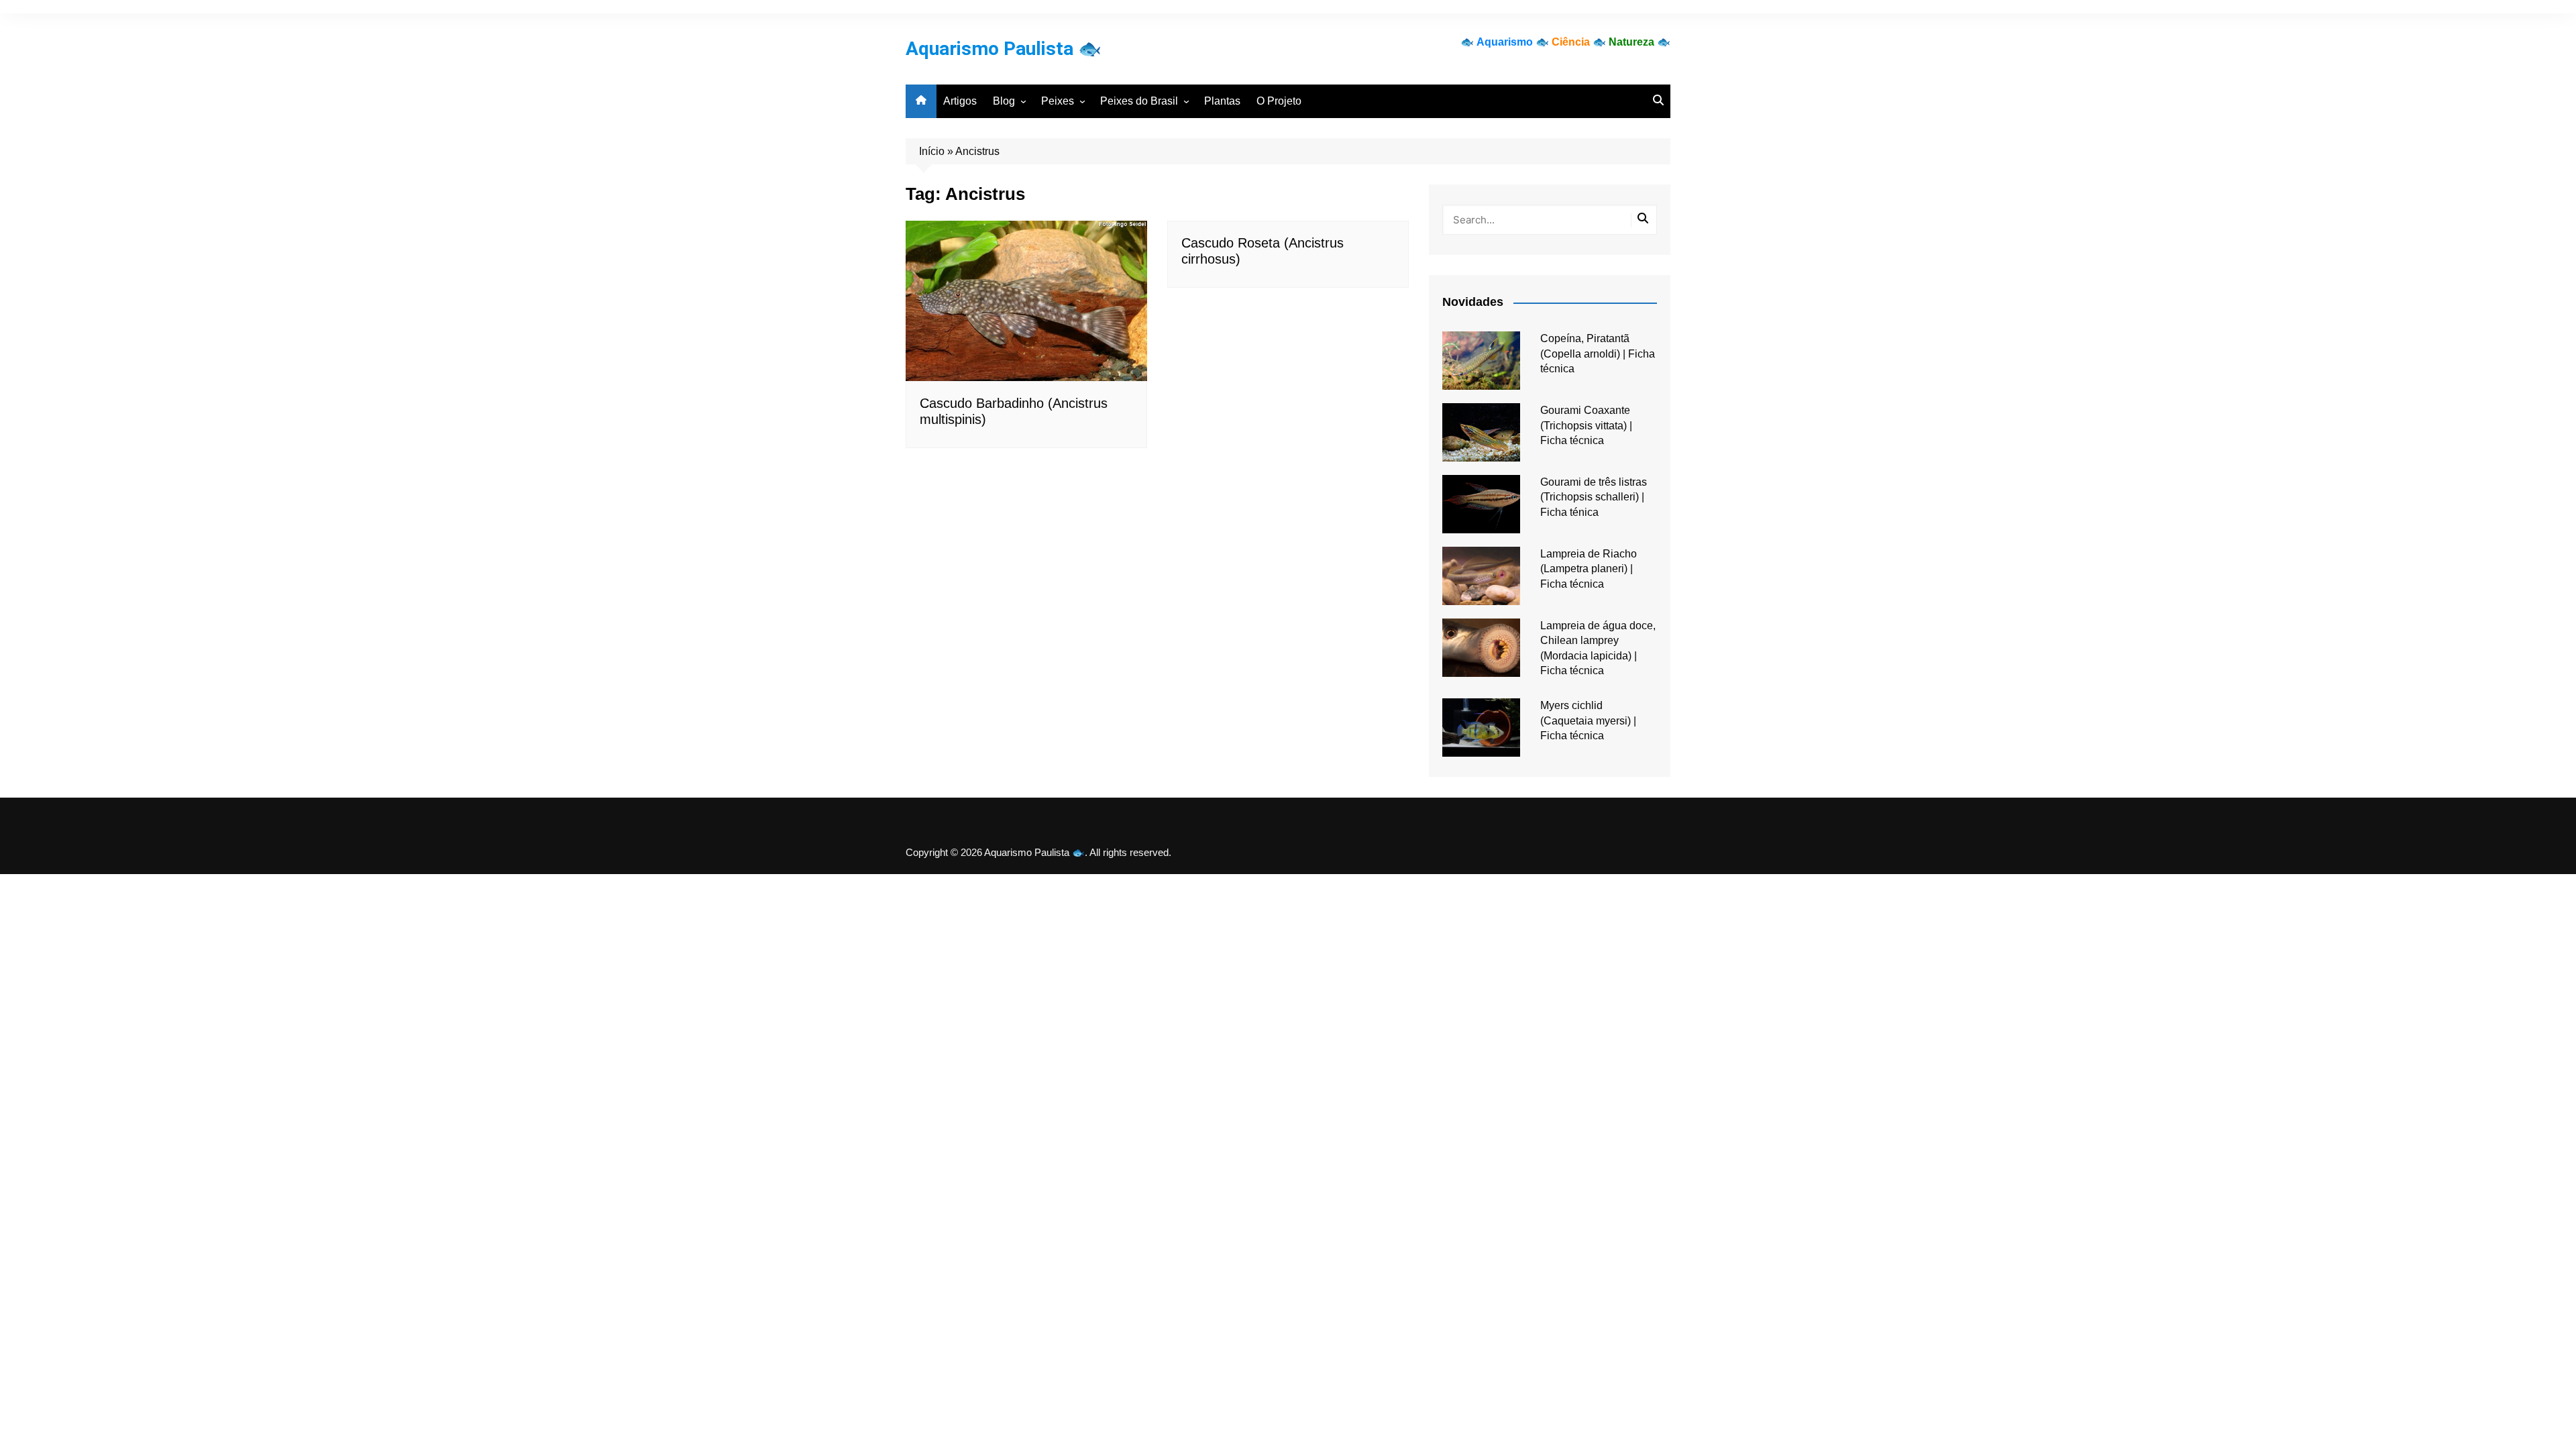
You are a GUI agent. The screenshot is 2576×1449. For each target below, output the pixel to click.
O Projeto (1279, 101)
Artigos (960, 101)
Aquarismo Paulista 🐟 (1004, 49)
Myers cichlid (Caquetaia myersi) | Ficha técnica (1588, 720)
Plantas (1222, 101)
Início (932, 151)
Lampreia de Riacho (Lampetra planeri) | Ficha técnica (1589, 569)
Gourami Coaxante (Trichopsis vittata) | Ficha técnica (1586, 425)
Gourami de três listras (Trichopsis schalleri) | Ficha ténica (1594, 497)
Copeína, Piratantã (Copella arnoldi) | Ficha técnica (1598, 354)
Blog (1004, 101)
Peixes (1058, 101)
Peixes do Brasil (1139, 101)
